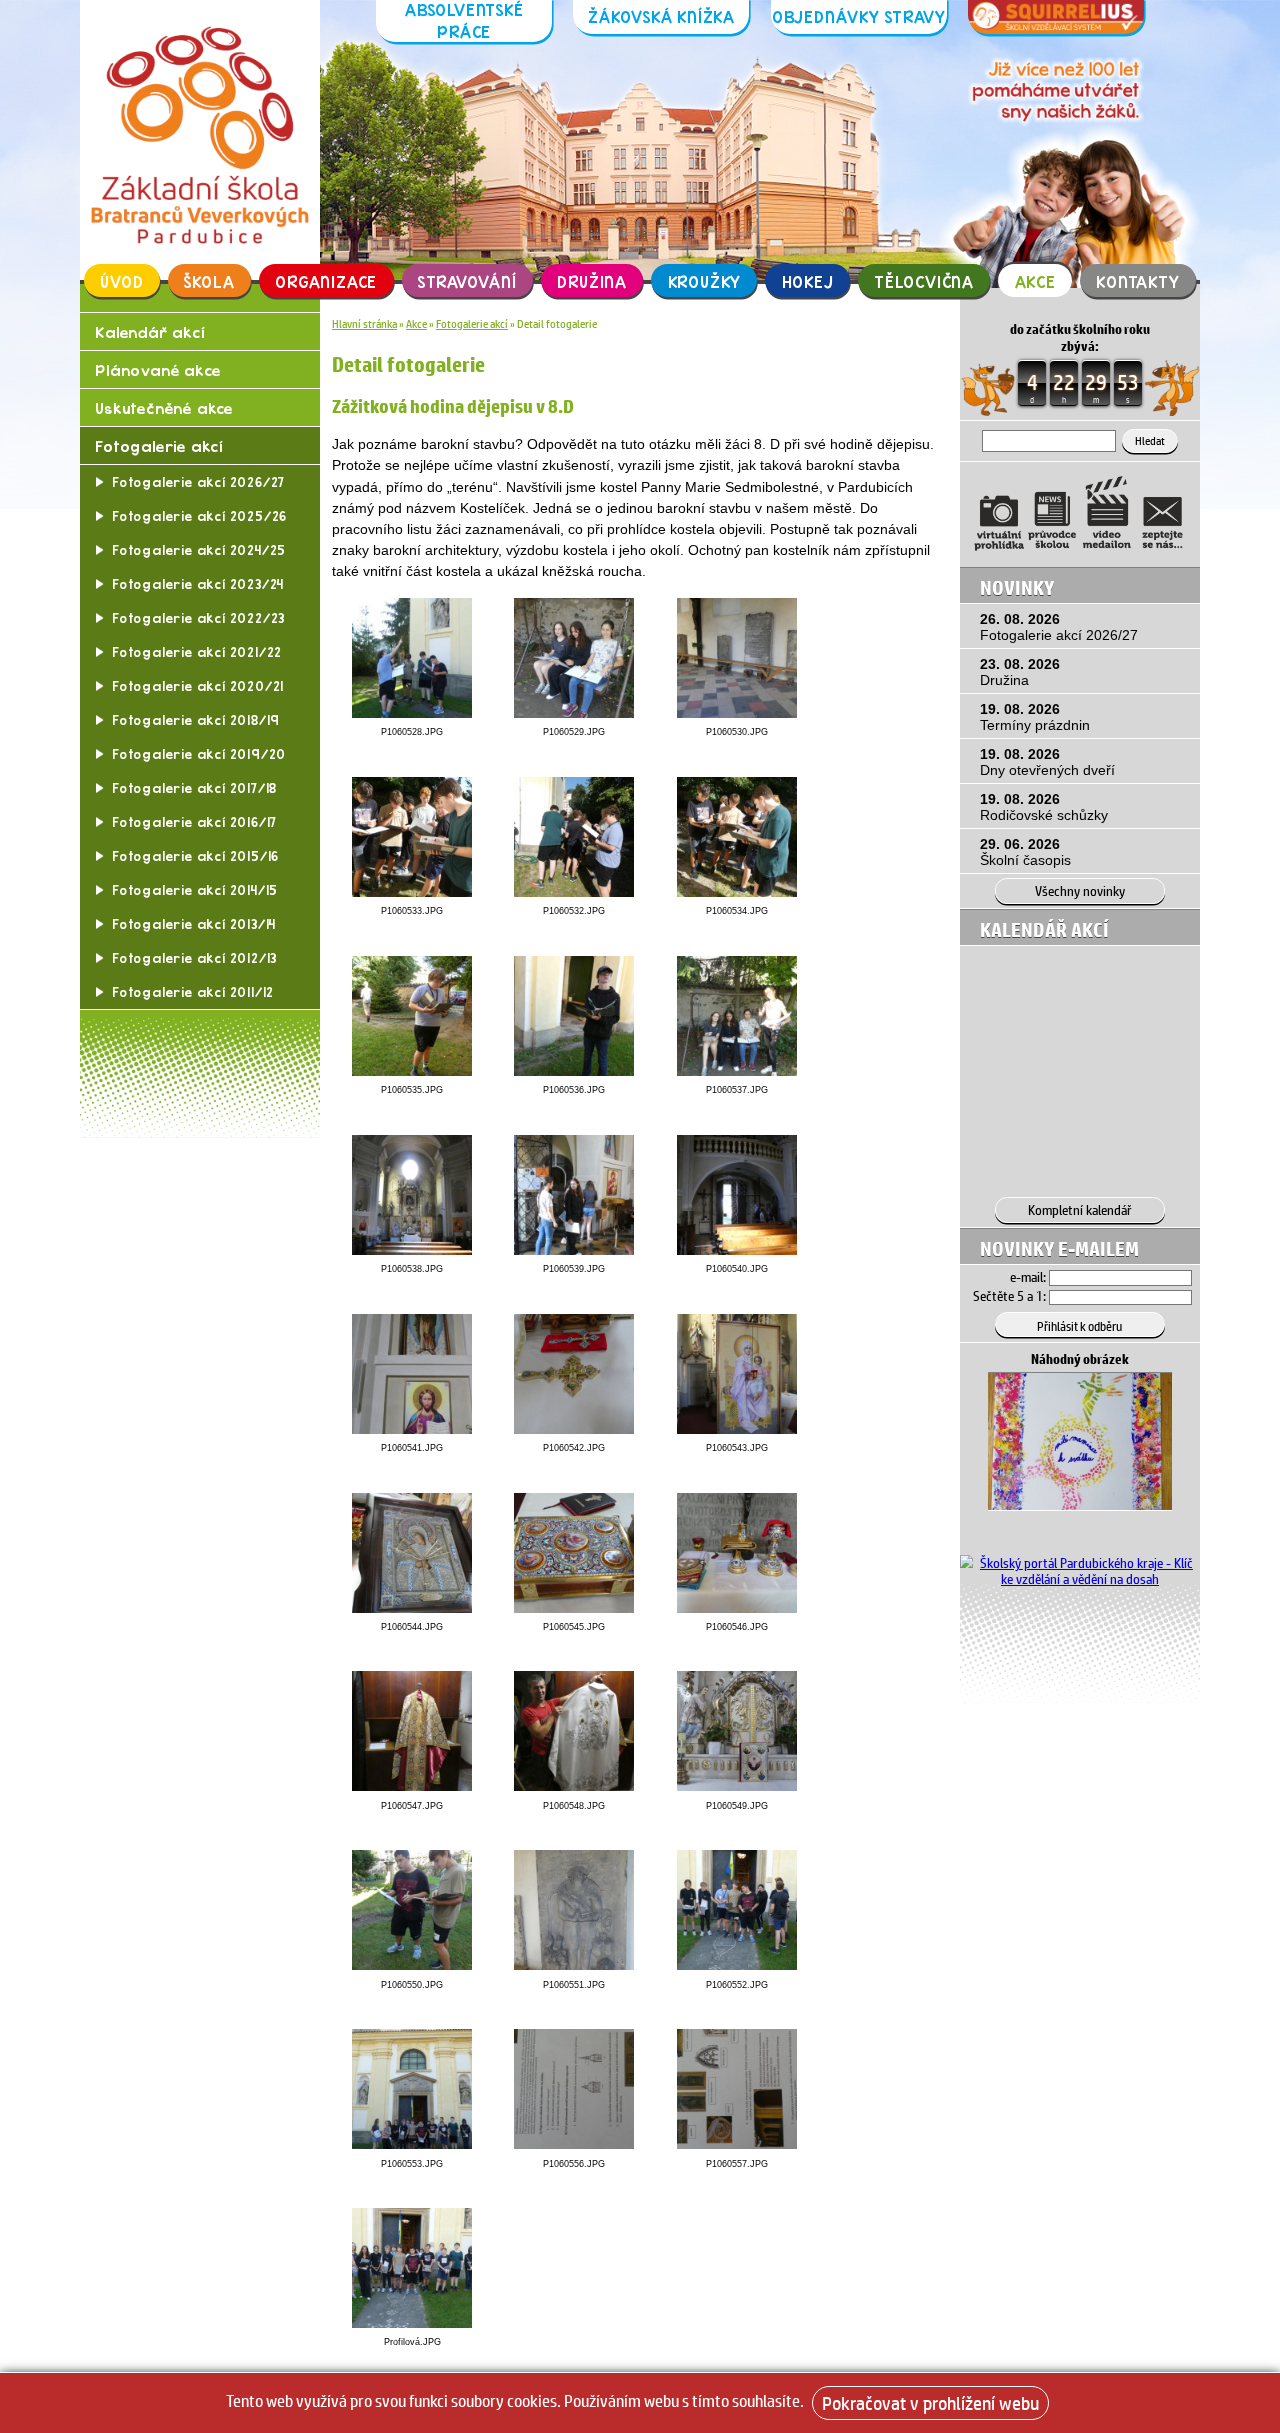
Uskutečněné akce (164, 407)
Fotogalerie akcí (159, 445)
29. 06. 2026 (1025, 852)
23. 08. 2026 (1020, 672)
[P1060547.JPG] (412, 1786)
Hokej (808, 281)
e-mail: (1028, 1277)
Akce (1035, 281)
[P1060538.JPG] (412, 1250)
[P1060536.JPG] (574, 1071)
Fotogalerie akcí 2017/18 (194, 788)
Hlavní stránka (364, 323)
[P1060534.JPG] (737, 892)
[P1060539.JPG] (574, 1250)
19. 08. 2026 (1035, 717)
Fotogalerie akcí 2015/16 (195, 856)
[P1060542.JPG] (574, 1429)
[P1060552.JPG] (737, 1965)
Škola (209, 281)
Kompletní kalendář (1080, 1210)
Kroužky (705, 281)
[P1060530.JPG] (737, 713)
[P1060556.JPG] (574, 2144)
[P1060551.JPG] (574, 1965)
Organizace (326, 281)
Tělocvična (924, 281)
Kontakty (1137, 281)
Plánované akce (157, 369)
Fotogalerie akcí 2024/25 (199, 550)
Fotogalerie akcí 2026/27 (198, 482)
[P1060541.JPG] (412, 1429)
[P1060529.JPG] (574, 713)
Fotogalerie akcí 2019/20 (199, 754)
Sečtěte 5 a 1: (1009, 1296)
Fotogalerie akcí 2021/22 (197, 652)
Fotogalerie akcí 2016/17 (194, 822)
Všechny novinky (1080, 891)
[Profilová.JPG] (412, 2323)
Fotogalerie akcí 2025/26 (199, 516)
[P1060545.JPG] (574, 1608)
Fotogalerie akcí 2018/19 (196, 720)
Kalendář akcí (149, 331)
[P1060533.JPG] (412, 892)
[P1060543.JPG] (737, 1429)
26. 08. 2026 (1059, 627)
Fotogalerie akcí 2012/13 (194, 958)
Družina (592, 281)
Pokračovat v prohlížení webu (930, 2403)
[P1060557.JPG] (737, 2144)
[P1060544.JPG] (412, 1608)
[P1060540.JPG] (737, 1250)
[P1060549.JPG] (737, 1786)
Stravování (467, 281)
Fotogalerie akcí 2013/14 (194, 924)
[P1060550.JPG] (412, 1965)
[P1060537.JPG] (737, 1071)
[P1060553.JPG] (412, 2144)
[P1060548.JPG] (574, 1786)
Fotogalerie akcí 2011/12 (193, 992)
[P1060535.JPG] (412, 1071)
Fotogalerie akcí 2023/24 (198, 584)
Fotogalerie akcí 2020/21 (198, 686)
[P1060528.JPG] (412, 713)
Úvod (121, 281)
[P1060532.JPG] (574, 892)
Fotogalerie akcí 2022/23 (198, 618)
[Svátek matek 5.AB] (1080, 1506)
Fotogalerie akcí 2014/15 (195, 890)
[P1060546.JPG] (737, 1608)
